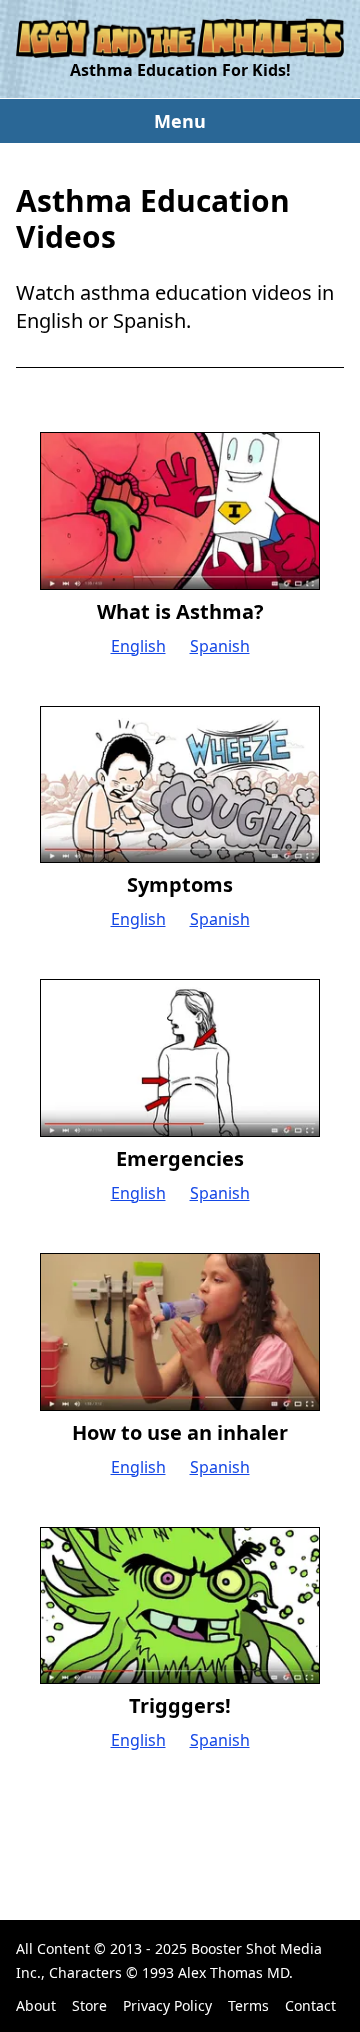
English (138, 646)
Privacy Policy (167, 2005)
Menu (180, 121)
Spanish (220, 646)
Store (89, 2005)
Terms (248, 2005)
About (36, 2005)
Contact (310, 2005)
